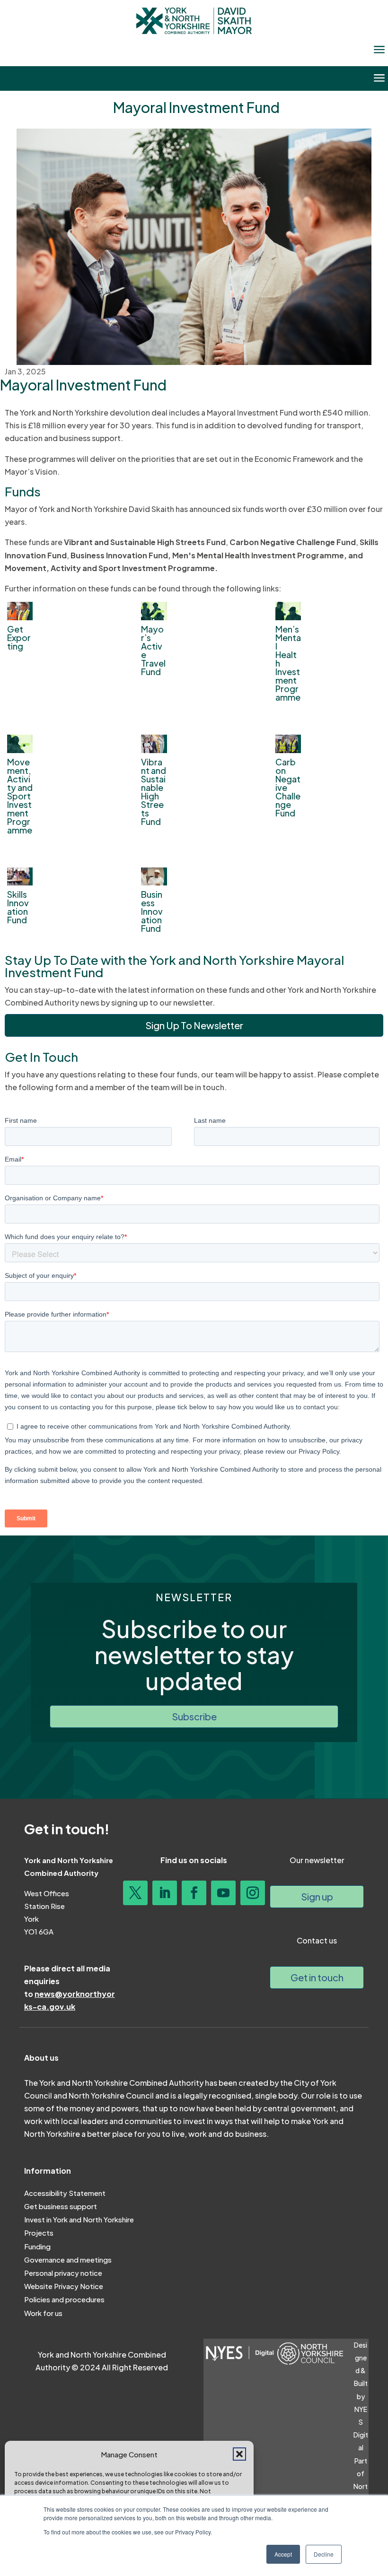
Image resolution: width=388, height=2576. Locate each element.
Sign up (317, 1896)
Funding (37, 2246)
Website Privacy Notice (64, 2286)
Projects (39, 2233)
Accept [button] (283, 2554)
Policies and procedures (64, 2299)
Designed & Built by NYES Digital (361, 2396)
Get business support (61, 2206)
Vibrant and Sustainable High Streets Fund (154, 792)
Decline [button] (324, 2554)
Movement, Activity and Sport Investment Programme (20, 796)
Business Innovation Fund (152, 911)
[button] (239, 2454)
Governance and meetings (68, 2259)
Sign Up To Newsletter (194, 1025)
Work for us (43, 2313)
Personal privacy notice (63, 2273)
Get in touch (317, 1977)
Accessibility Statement (65, 2193)
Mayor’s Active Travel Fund (153, 650)
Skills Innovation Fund (18, 907)
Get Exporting (19, 637)
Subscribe (194, 1716)
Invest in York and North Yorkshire (79, 2219)
